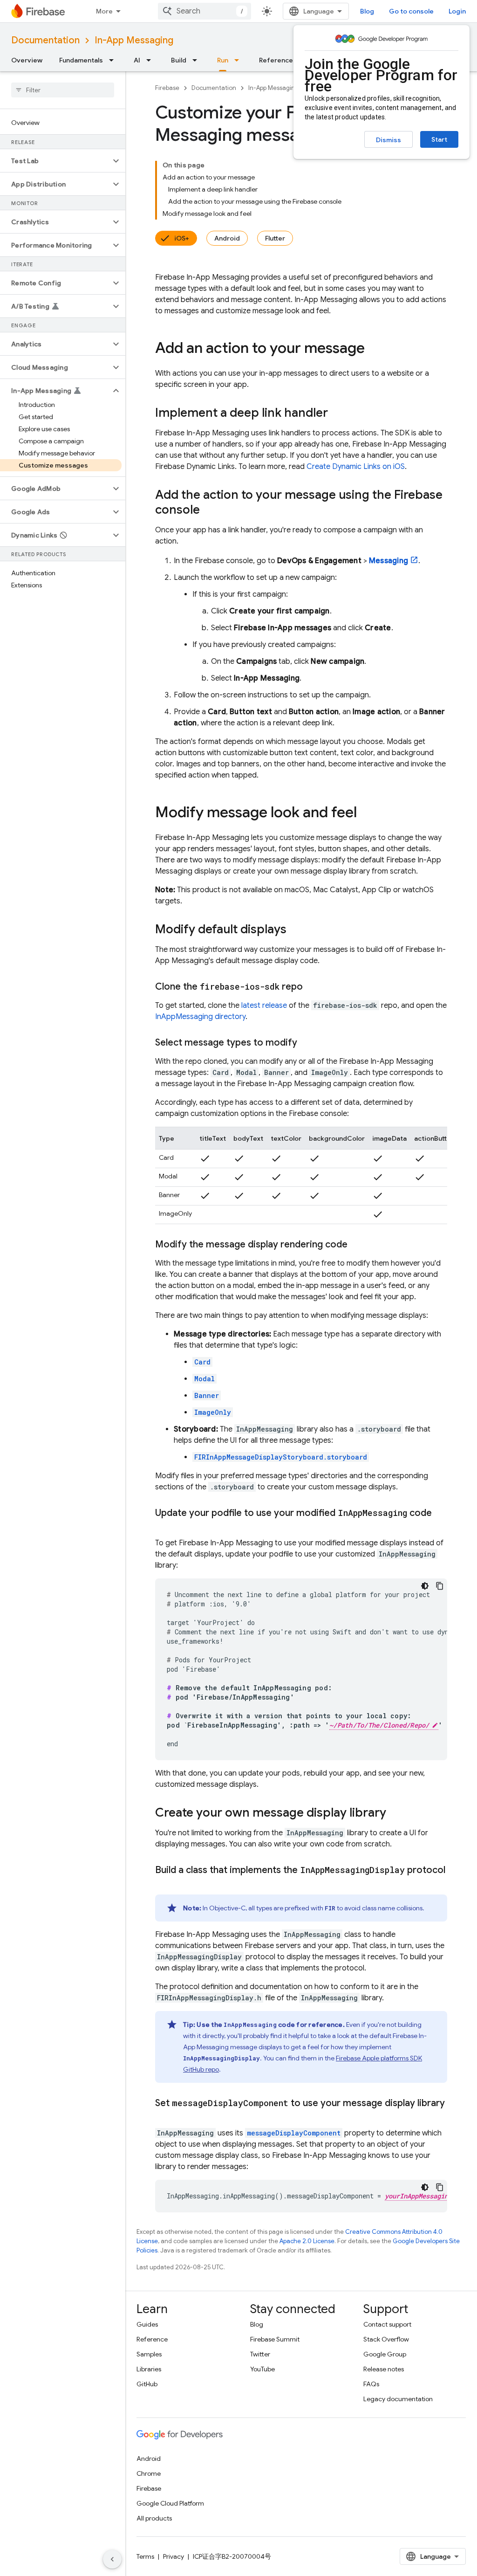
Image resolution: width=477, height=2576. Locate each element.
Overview (27, 60)
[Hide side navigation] (112, 2559)
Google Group (385, 2354)
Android (227, 238)
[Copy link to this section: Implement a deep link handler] (337, 413)
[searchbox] (63, 90)
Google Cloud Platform (170, 2503)
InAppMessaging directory (200, 1017)
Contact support (387, 2324)
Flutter (275, 238)
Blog (367, 11)
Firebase (167, 88)
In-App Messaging (134, 40)
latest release (264, 1006)
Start (439, 139)
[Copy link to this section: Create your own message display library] (395, 1813)
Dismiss (388, 140)
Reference (276, 60)
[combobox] (204, 11)
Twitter (260, 2354)
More (104, 11)
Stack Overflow (386, 2339)
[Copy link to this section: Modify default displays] (296, 930)
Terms (145, 2556)
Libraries (149, 2369)
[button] (55, 161)
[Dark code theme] (425, 1586)
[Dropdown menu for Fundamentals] (114, 60)
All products (154, 2518)
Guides (147, 2324)
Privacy (174, 2556)
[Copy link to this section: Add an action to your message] (374, 349)
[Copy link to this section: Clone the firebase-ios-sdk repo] (312, 987)
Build (179, 60)
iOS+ (182, 238)
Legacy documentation (398, 2399)
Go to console (411, 11)
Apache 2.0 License (307, 2241)
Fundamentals (81, 60)
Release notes (384, 2369)
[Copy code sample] (440, 1586)
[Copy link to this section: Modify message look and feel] (366, 813)
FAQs (371, 2384)
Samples (149, 2354)
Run (223, 60)
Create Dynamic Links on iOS (356, 467)
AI (137, 60)
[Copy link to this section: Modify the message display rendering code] (357, 1245)
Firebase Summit (275, 2339)
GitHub (147, 2384)
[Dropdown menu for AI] (151, 60)
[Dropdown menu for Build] (198, 60)
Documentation (45, 40)
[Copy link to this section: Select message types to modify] (307, 1043)
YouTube (262, 2369)
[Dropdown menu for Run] (239, 60)
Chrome (149, 2473)
